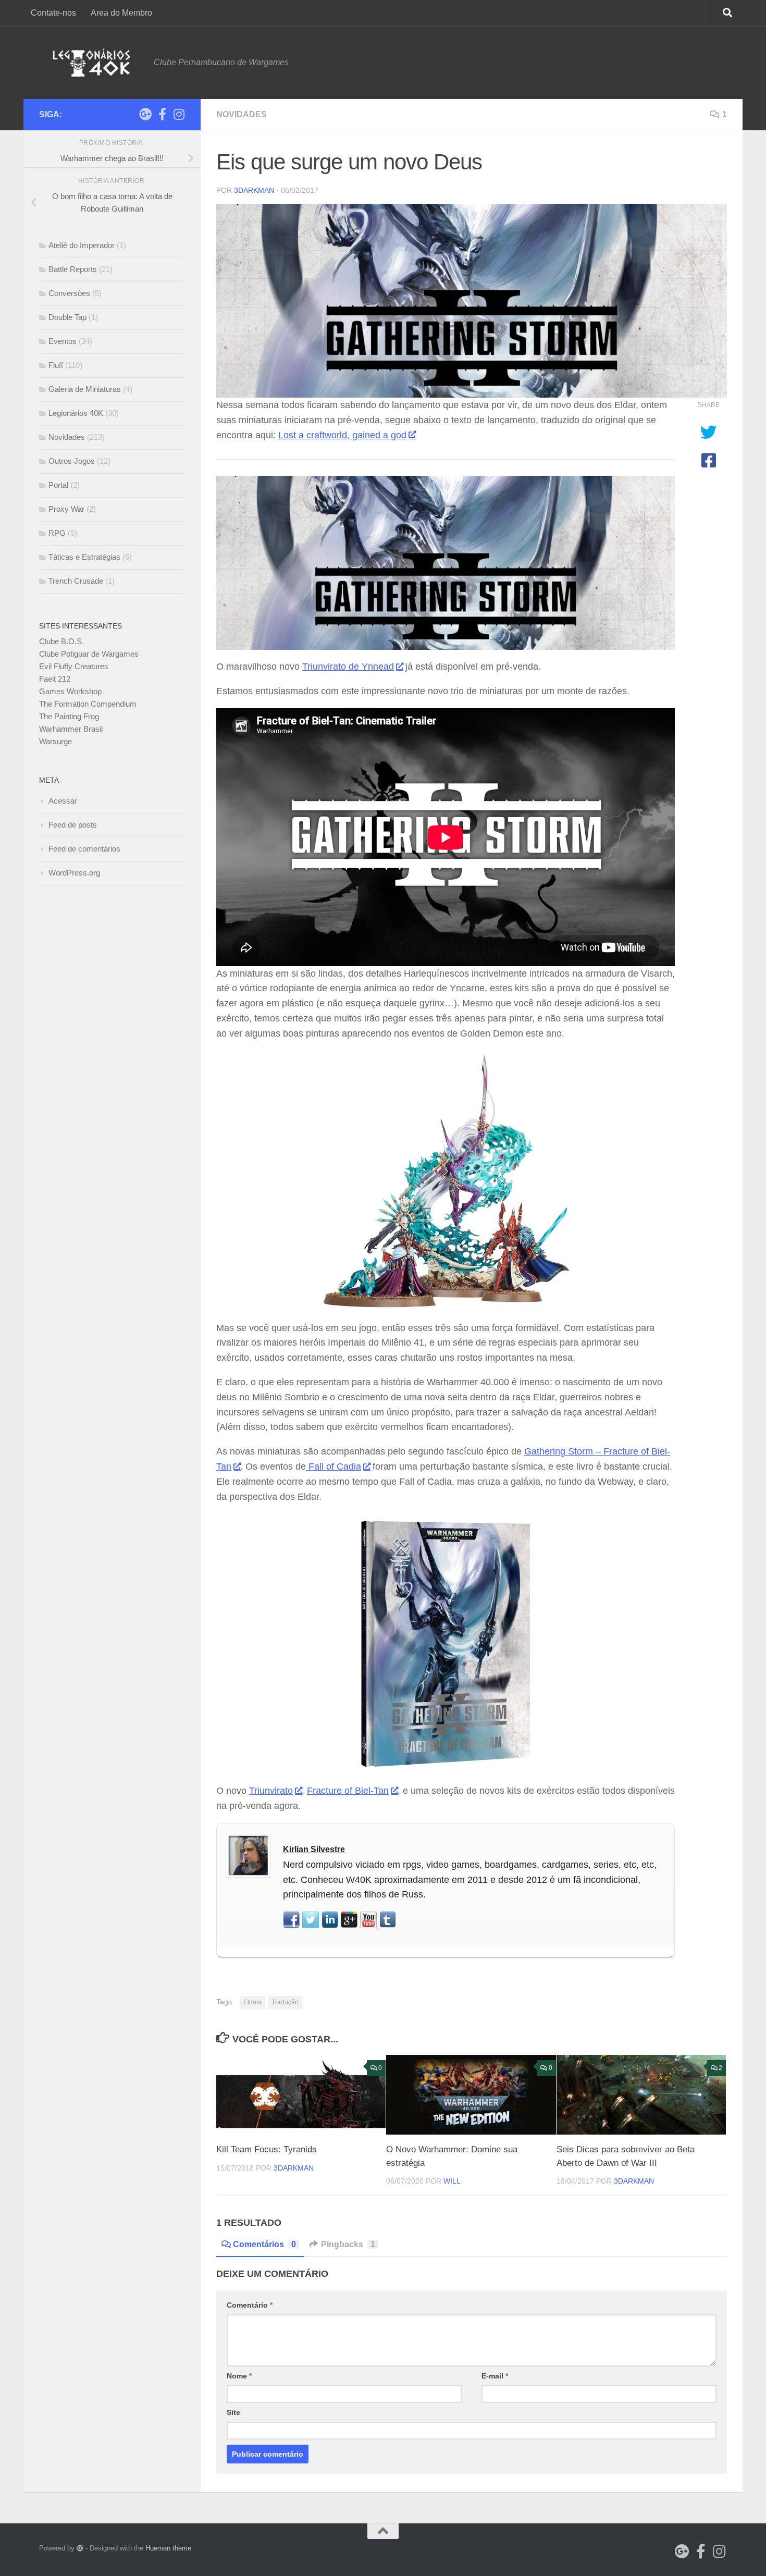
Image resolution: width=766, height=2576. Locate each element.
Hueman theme (168, 2548)
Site (233, 2412)
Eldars (252, 2002)
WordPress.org (74, 873)
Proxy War (66, 509)
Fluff (56, 365)
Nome (239, 2376)
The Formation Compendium (88, 704)
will (452, 2181)
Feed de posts (73, 825)
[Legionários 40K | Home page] (91, 63)
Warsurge (55, 741)
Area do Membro (121, 13)
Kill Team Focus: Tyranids (267, 2149)
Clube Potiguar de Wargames (89, 654)
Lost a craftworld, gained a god (342, 435)
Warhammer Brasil (71, 729)
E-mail (495, 2376)
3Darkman (254, 190)
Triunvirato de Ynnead (348, 667)
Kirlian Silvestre (314, 1849)
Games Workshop (70, 691)
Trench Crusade (76, 581)
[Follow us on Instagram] (179, 114)
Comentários (264, 2244)
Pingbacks (348, 2244)
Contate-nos (53, 13)
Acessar (63, 801)
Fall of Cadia (333, 1466)
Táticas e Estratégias (84, 557)
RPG (57, 533)
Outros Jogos (72, 461)
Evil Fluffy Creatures (74, 666)
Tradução (285, 2002)
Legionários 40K (76, 413)
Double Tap (67, 317)
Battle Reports (73, 269)
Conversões (69, 293)
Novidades (242, 114)
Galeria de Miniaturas (85, 389)
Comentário (250, 2305)
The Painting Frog (69, 716)
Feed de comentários (84, 849)
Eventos (63, 341)
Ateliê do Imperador (82, 245)
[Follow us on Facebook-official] (162, 114)
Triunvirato (271, 1791)
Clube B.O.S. (61, 641)
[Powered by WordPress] (80, 2548)
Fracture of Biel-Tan (348, 1791)
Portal (58, 485)
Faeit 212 (55, 679)
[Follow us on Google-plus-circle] (145, 114)
